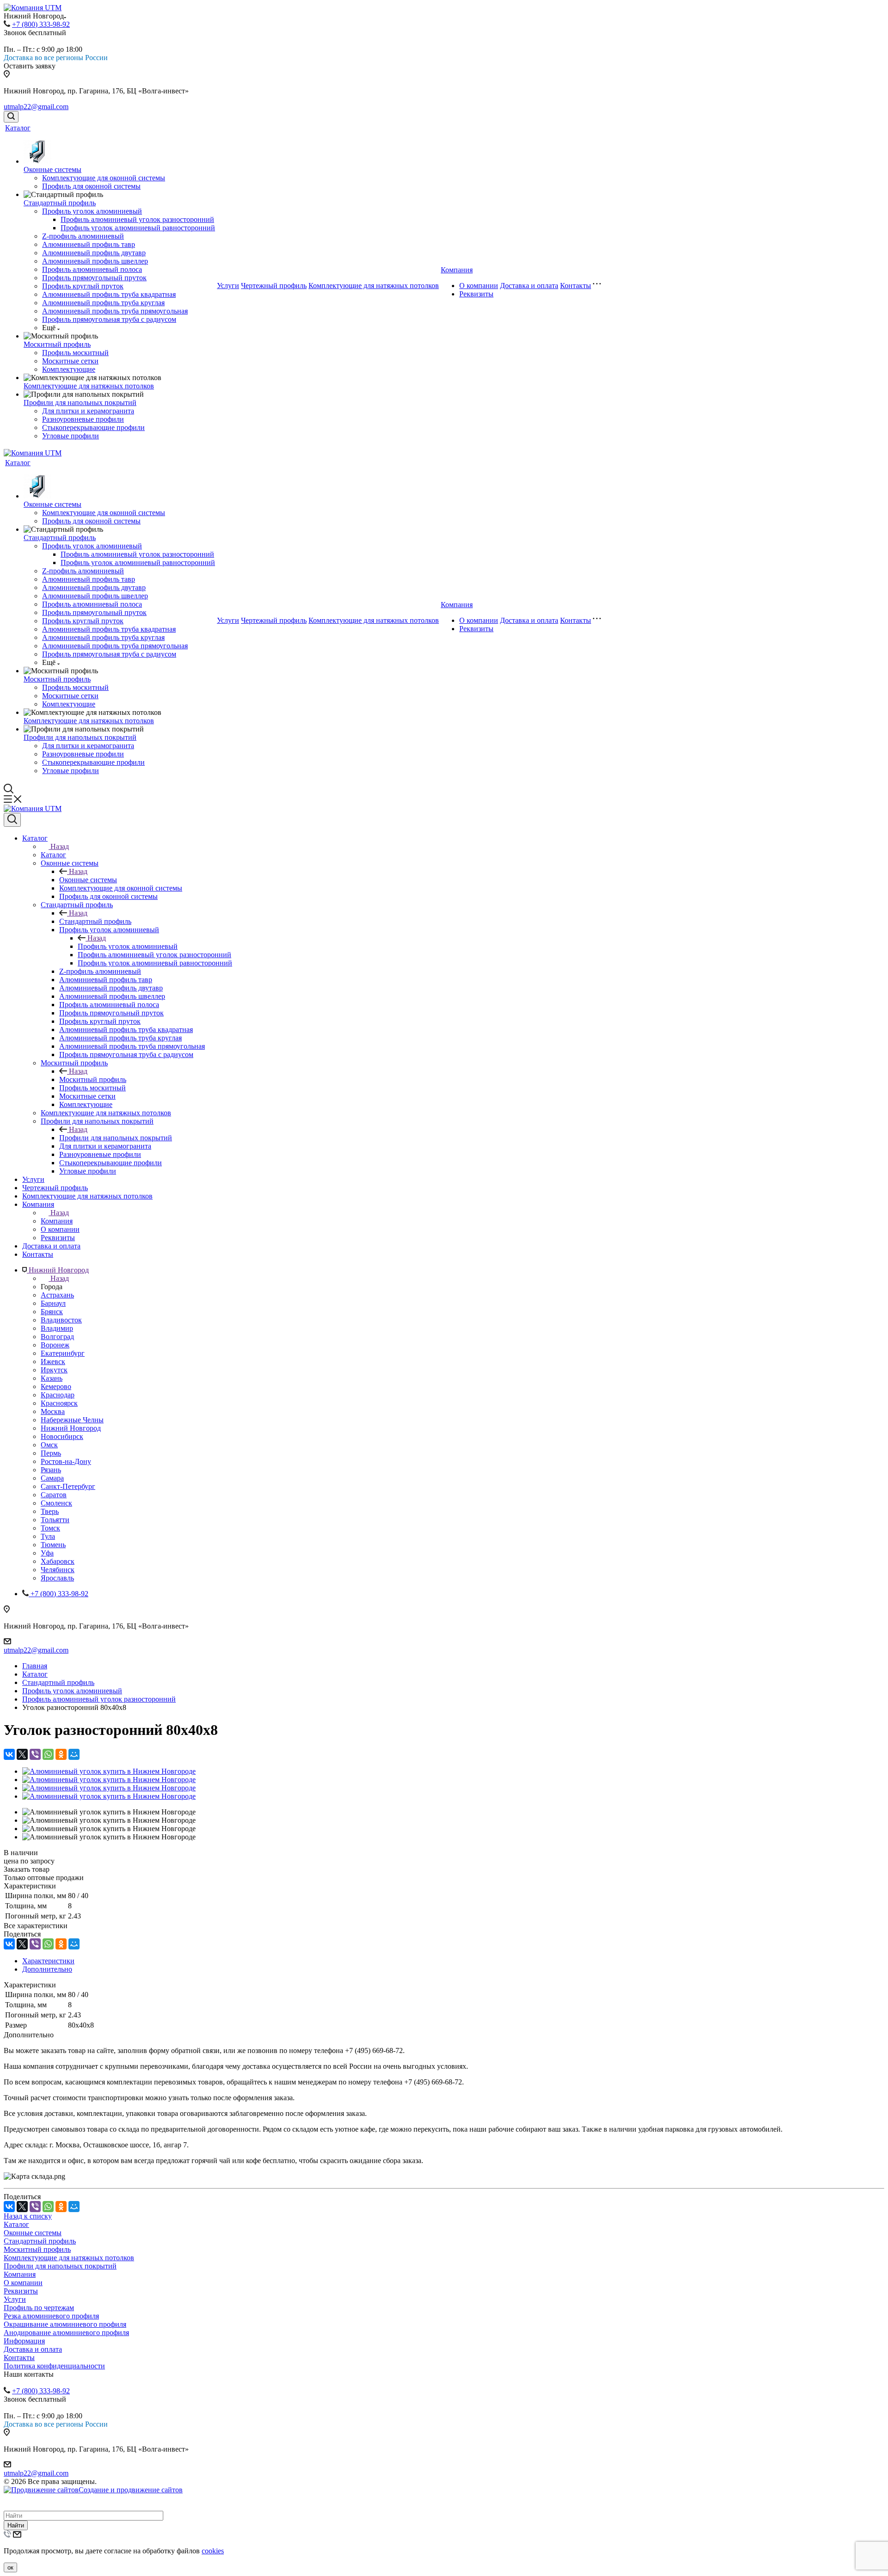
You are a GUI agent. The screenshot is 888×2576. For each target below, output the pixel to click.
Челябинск (58, 1570)
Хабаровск (58, 1561)
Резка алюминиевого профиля (51, 2316)
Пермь (51, 1453)
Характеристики (48, 1961)
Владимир (57, 1328)
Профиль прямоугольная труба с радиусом (109, 319)
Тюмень (53, 1545)
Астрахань (57, 1295)
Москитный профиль (57, 344)
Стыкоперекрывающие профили (93, 427)
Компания (457, 270)
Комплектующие (69, 369)
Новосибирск (62, 1436)
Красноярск (59, 1403)
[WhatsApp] (48, 1754)
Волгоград (57, 1337)
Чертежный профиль (274, 286)
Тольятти (55, 1520)
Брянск (52, 1312)
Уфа (47, 1553)
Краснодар (58, 1395)
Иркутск (54, 1370)
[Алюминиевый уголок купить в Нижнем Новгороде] (109, 1771)
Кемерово (56, 1386)
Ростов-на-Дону (66, 1461)
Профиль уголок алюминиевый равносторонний (138, 228)
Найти (16, 2525)
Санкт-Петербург (68, 1486)
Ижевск (53, 1362)
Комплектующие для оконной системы (104, 178)
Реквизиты (476, 294)
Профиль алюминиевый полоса (92, 269)
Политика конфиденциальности (54, 2366)
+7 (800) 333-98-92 (41, 24)
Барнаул (53, 1303)
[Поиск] (11, 117)
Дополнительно (47, 1969)
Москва (53, 1411)
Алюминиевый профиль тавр (89, 244)
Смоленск (56, 1503)
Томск (50, 1528)
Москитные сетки (70, 361)
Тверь (50, 1511)
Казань (52, 1378)
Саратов (54, 1495)
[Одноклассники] (61, 1754)
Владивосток (61, 1320)
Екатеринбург (63, 1353)
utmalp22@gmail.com (36, 107)
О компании (479, 286)
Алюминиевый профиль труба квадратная (109, 294)
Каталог (18, 128)
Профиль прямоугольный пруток (94, 278)
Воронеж (55, 1345)
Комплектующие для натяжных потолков (89, 386)
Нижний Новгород (71, 1428)
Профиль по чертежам (39, 2308)
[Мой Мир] (74, 1754)
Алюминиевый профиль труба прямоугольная (115, 311)
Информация (24, 2341)
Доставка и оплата (529, 286)
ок (10, 2567)
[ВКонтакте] (9, 1754)
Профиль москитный (75, 353)
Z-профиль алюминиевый (83, 236)
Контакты (576, 286)
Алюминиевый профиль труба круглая (103, 303)
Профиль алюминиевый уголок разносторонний (137, 219)
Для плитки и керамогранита (88, 411)
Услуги (228, 286)
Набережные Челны (72, 1420)
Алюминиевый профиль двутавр (94, 253)
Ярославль (57, 1578)
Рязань (51, 1470)
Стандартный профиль (60, 203)
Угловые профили (71, 436)
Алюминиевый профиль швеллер (95, 261)
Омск (49, 1445)
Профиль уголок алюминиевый (92, 211)
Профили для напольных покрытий (80, 403)
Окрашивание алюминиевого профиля (65, 2324)
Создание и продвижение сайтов (131, 2490)
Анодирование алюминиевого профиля (66, 2333)
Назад (60, 846)
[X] (22, 1754)
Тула (48, 1536)
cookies (213, 2551)
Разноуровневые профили (83, 419)
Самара (52, 1478)
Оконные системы (52, 169)
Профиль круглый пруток (83, 286)
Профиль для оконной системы (91, 186)
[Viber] (35, 1754)
